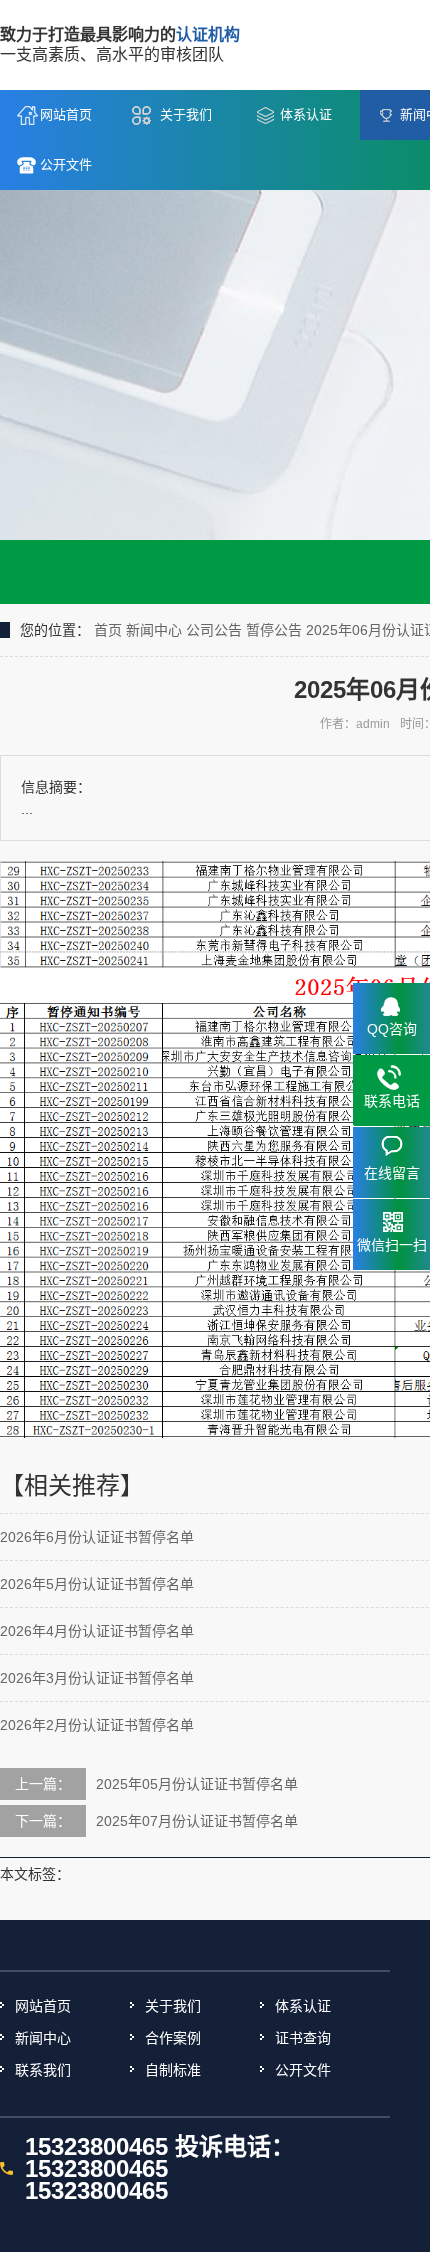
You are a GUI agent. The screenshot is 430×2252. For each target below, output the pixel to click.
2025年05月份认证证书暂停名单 (197, 1784)
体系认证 (306, 114)
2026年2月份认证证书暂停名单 (97, 1725)
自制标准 (173, 2070)
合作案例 (173, 2038)
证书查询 (303, 2038)
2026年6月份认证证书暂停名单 (97, 1537)
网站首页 (66, 114)
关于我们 (186, 114)
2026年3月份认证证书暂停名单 (97, 1678)
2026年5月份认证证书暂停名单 (97, 1584)
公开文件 (66, 164)
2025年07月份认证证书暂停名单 (197, 1821)
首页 (108, 630)
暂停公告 (274, 630)
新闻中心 (154, 630)
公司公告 (214, 630)
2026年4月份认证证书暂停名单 (97, 1631)
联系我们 (43, 2070)
